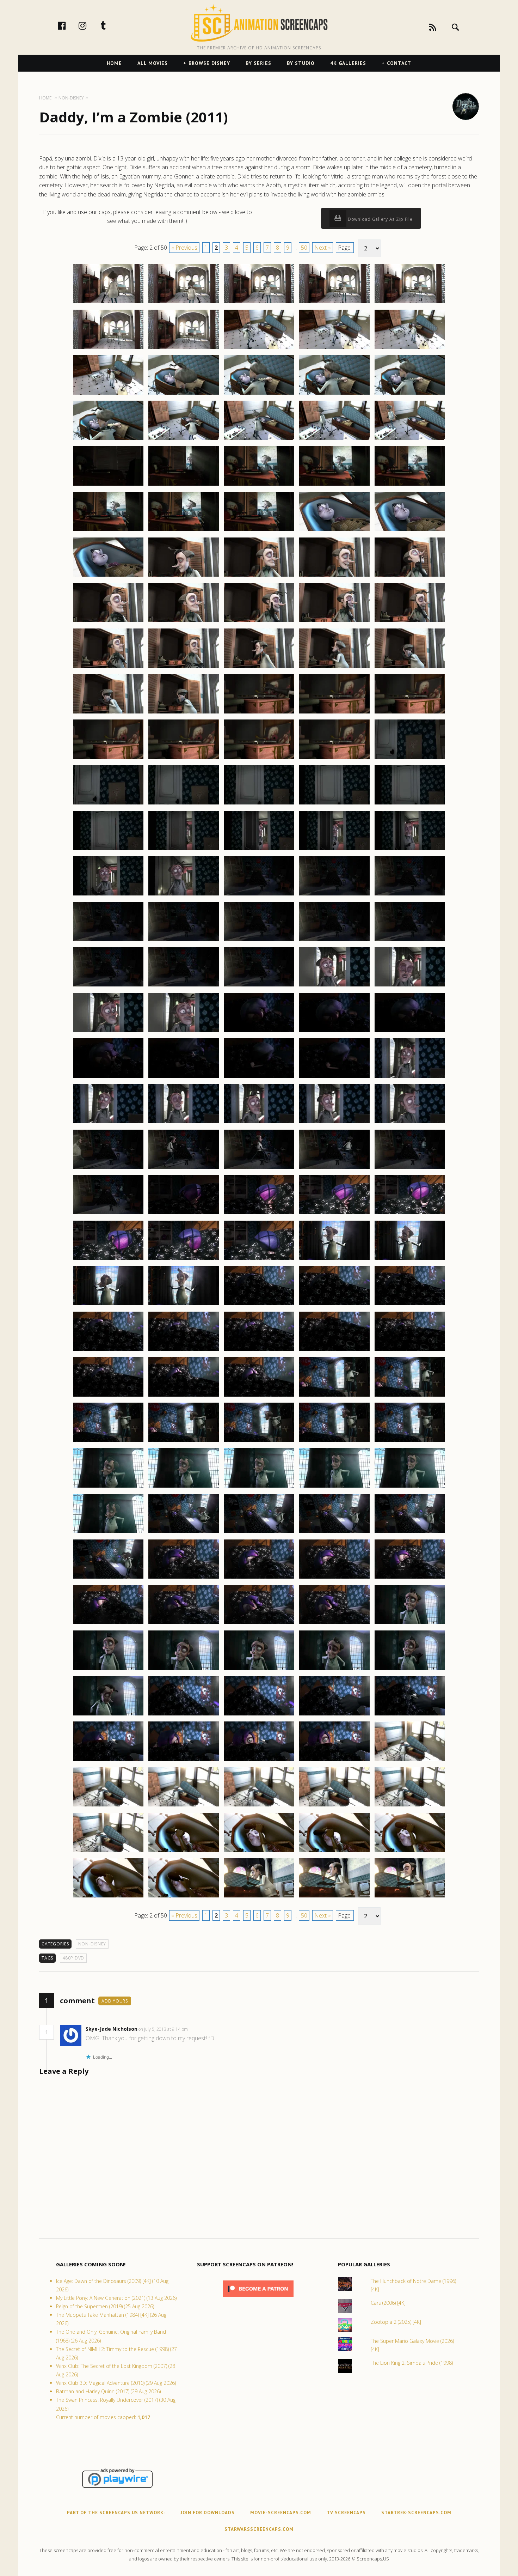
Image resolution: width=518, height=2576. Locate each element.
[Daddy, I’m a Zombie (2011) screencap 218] (259, 622)
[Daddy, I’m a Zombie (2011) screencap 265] (410, 1032)
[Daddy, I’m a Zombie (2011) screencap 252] (184, 941)
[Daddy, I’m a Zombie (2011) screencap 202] (184, 485)
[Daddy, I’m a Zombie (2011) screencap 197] (184, 440)
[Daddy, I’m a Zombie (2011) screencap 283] (259, 1214)
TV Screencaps (346, 2513)
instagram (90, 25)
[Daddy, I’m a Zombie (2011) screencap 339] (334, 1715)
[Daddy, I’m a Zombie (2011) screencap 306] (108, 1442)
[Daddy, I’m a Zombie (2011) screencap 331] (108, 1670)
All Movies (153, 63)
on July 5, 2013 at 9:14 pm (164, 2029)
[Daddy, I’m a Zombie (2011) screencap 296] (108, 1351)
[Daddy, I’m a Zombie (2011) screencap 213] (259, 576)
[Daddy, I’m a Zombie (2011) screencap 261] (108, 1032)
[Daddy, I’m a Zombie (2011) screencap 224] (334, 668)
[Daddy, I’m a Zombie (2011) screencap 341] (108, 1761)
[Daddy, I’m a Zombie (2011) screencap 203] (259, 485)
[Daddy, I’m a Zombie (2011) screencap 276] (108, 1168)
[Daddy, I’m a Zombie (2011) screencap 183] (259, 303)
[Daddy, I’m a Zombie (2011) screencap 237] (184, 804)
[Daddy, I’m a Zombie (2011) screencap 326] (108, 1624)
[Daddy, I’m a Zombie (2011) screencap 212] (184, 576)
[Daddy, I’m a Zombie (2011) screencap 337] (184, 1715)
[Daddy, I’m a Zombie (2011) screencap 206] (108, 531)
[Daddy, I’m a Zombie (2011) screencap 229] (334, 713)
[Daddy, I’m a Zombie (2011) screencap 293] (259, 1305)
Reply (199, 2029)
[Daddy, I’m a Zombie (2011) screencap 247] (184, 895)
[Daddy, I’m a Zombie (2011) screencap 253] (259, 941)
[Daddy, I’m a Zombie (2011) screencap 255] (410, 941)
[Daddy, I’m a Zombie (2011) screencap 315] (410, 1487)
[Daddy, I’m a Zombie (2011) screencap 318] (259, 1533)
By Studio (301, 63)
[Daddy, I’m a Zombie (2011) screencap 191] (108, 394)
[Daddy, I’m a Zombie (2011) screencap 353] (259, 1852)
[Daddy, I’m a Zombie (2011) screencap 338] (259, 1715)
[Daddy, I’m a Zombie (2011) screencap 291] (108, 1305)
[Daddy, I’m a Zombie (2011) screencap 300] (410, 1351)
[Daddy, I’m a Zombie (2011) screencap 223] (259, 668)
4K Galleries (348, 63)
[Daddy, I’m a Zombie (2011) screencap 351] (108, 1852)
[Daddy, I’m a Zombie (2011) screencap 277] (184, 1168)
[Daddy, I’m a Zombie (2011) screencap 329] (334, 1624)
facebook (69, 25)
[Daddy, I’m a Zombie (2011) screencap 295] (410, 1305)
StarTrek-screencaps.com (416, 2513)
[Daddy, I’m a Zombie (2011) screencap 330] (410, 1624)
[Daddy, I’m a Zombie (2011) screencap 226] (108, 713)
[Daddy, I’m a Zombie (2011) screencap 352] (184, 1852)
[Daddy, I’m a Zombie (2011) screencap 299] (334, 1351)
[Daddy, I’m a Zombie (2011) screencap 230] (410, 713)
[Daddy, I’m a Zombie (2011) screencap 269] (334, 1077)
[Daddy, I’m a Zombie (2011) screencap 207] (184, 531)
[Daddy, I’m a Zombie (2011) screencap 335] (410, 1670)
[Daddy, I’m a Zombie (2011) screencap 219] (334, 622)
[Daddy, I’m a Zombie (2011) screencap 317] (184, 1533)
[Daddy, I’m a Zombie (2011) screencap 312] (184, 1487)
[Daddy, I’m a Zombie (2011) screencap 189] (334, 349)
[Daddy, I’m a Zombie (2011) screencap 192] (184, 394)
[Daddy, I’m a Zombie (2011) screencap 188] (259, 349)
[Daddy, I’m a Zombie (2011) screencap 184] (334, 303)
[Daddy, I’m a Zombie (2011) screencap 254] (334, 941)
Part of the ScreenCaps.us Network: (116, 2513)
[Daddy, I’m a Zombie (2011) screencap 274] (334, 1123)
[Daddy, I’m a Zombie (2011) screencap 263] (259, 1032)
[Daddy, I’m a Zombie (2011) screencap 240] (410, 804)
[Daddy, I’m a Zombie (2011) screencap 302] (184, 1396)
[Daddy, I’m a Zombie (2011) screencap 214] (334, 576)
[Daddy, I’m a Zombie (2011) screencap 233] (259, 759)
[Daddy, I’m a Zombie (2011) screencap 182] (184, 303)
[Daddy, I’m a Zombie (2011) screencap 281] (108, 1214)
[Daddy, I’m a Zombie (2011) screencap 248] (259, 895)
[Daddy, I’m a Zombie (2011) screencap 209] (334, 531)
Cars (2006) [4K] (388, 2303)
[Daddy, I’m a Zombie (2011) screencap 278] (259, 1168)
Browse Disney (209, 63)
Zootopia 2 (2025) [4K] (396, 2322)
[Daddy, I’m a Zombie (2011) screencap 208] (259, 531)
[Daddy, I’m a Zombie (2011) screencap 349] (334, 1806)
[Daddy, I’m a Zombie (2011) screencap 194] (334, 394)
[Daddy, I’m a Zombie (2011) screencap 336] (108, 1715)
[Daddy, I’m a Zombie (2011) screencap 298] (259, 1351)
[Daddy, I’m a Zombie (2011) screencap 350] (410, 1806)
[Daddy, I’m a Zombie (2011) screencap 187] (184, 349)
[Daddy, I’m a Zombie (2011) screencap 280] (410, 1168)
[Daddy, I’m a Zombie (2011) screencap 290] (410, 1259)
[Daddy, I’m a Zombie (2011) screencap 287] (184, 1259)
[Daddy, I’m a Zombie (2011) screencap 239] (334, 804)
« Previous (184, 248)
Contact (399, 63)
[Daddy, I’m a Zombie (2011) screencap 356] (108, 1897)
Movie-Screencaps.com (281, 2513)
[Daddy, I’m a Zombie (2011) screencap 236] (108, 804)
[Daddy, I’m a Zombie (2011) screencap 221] (108, 668)
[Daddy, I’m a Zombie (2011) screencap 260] (410, 986)
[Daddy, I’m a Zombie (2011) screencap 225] (410, 668)
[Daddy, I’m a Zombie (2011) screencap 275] (410, 1123)
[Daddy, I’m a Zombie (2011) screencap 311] (108, 1487)
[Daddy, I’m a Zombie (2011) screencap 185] (410, 303)
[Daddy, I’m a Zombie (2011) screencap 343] (259, 1761)
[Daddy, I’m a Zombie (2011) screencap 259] (334, 986)
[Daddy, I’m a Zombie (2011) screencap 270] (410, 1077)
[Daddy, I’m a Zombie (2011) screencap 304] (334, 1396)
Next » (323, 248)
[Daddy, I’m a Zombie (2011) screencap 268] (259, 1077)
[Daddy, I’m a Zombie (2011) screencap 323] (259, 1578)
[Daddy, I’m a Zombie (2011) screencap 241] (108, 850)
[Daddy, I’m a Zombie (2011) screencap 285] (410, 1214)
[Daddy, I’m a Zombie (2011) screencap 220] (410, 622)
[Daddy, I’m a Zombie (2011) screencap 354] (334, 1852)
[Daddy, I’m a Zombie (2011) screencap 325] (410, 1578)
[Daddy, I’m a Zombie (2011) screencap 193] (259, 394)
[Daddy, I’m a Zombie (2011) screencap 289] (334, 1259)
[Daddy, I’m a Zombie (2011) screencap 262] (184, 1032)
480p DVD (73, 1958)
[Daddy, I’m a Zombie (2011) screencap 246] (108, 895)
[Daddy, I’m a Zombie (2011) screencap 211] (108, 576)
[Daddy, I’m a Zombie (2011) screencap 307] (184, 1442)
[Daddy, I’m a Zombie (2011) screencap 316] (108, 1533)
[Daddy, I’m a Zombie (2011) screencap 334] (334, 1670)
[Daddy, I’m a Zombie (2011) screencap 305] (410, 1396)
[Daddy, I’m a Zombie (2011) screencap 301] (108, 1396)
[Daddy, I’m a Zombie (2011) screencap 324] (334, 1578)
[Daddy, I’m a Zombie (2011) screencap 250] (410, 895)
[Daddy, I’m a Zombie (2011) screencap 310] (410, 1442)
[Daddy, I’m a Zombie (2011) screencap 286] (108, 1259)
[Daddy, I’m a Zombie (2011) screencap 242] (184, 850)
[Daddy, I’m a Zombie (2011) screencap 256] (108, 986)
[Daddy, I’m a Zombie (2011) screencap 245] (410, 850)
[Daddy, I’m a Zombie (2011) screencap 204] (334, 485)
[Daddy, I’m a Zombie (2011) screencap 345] (410, 1761)
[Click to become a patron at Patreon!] (258, 2299)
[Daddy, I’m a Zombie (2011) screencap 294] (334, 1305)
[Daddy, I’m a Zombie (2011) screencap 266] (108, 1077)
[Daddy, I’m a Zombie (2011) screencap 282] (184, 1214)
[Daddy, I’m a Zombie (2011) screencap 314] (334, 1487)
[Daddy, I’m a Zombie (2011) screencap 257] (184, 986)
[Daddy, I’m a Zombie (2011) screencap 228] (259, 713)
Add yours (115, 2001)
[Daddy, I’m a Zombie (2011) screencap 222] (184, 668)
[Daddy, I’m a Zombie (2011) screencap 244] (334, 850)
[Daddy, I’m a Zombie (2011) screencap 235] (410, 759)
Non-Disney (92, 1944)
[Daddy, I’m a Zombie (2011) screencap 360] (410, 1897)
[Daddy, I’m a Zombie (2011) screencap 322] (184, 1578)
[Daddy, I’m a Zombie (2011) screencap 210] (410, 531)
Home (114, 63)
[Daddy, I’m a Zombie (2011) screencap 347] (184, 1806)
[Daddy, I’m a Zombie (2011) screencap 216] (108, 622)
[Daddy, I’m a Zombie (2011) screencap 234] (334, 759)
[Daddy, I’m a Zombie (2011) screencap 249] (334, 895)
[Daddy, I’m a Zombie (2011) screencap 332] (184, 1670)
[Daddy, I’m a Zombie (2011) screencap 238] (259, 804)
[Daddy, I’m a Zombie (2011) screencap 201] (108, 485)
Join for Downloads (208, 2513)
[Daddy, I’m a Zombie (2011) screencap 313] (259, 1487)
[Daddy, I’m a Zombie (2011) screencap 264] (334, 1032)
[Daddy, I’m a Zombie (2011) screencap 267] (184, 1077)
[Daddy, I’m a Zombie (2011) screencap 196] (108, 440)
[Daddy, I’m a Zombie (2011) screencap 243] (259, 850)
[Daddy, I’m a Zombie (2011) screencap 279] (334, 1168)
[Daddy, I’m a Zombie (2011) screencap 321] (108, 1578)
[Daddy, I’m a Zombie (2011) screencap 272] (184, 1123)
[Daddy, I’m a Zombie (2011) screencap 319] (334, 1533)
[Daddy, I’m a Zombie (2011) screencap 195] (410, 394)
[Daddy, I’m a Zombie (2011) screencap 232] (184, 759)
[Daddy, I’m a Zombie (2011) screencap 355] (410, 1852)
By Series (258, 63)
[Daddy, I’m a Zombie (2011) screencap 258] (259, 986)
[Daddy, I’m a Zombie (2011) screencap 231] (108, 759)
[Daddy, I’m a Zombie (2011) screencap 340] (410, 1715)
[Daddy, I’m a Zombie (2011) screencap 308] (259, 1442)
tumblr (111, 25)
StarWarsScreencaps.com (259, 2529)
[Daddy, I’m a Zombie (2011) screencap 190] (410, 349)
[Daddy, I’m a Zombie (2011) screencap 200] (410, 440)
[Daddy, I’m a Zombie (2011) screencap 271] (108, 1123)
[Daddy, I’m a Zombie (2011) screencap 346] (108, 1806)
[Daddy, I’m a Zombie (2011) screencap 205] (410, 485)
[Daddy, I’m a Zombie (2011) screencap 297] (184, 1351)
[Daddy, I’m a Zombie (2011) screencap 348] (259, 1806)
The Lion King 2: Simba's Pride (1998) (412, 2363)
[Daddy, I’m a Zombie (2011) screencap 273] (259, 1123)
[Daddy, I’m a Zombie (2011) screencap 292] (184, 1305)
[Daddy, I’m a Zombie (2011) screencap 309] (334, 1442)
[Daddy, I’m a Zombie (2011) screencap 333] (259, 1670)
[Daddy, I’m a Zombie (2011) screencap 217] (184, 622)
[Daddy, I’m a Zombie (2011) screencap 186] (108, 349)
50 (304, 248)
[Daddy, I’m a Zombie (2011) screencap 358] (259, 1897)
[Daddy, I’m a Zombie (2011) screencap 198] (259, 440)
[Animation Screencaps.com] (259, 23)
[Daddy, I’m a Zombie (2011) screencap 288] (259, 1259)
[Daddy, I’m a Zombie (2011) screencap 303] (259, 1396)
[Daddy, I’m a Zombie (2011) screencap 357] (184, 1897)
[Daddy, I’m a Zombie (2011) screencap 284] (334, 1214)
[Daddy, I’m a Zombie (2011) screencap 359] (334, 1897)
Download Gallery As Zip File (380, 219)
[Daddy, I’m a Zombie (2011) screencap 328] (259, 1624)
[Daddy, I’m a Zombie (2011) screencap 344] (334, 1761)
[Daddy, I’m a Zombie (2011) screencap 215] (410, 576)
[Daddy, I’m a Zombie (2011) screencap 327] (184, 1624)
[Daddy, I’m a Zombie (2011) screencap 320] (410, 1533)
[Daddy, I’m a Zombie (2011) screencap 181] (108, 303)
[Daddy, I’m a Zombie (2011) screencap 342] (184, 1761)
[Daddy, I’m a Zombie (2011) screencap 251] (108, 941)
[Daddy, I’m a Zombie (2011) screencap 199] (334, 440)
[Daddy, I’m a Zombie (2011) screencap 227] (184, 713)
